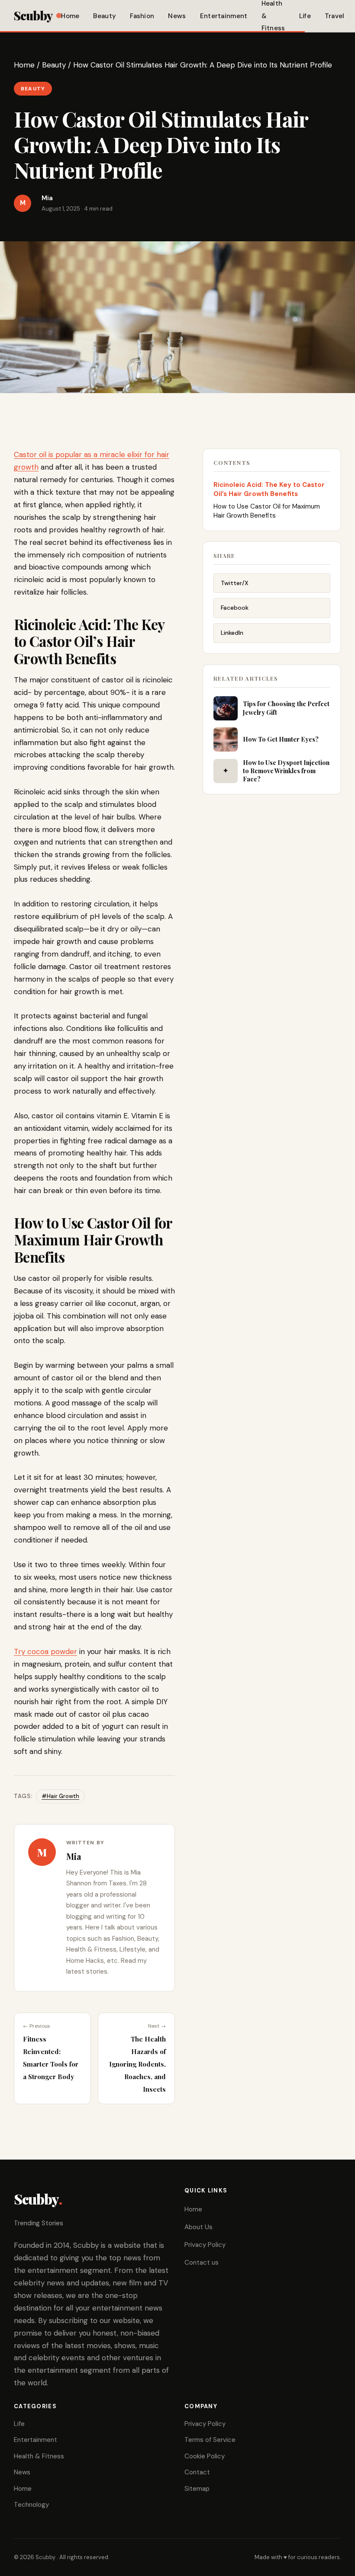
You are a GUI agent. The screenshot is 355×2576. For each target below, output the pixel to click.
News (177, 16)
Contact (197, 2472)
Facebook (235, 608)
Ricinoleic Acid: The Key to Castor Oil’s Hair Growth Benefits (269, 489)
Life (305, 16)
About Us (198, 2227)
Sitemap (197, 2489)
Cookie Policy (205, 2456)
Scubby (33, 15)
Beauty (105, 16)
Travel (335, 16)
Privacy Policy (205, 2245)
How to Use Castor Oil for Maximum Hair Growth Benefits (267, 511)
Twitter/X (235, 583)
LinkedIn (232, 633)
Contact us (202, 2262)
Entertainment (224, 16)
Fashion (142, 16)
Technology (31, 2505)
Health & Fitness (39, 2456)
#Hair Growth (60, 1796)
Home (70, 16)
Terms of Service (210, 2440)
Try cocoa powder (45, 1651)
